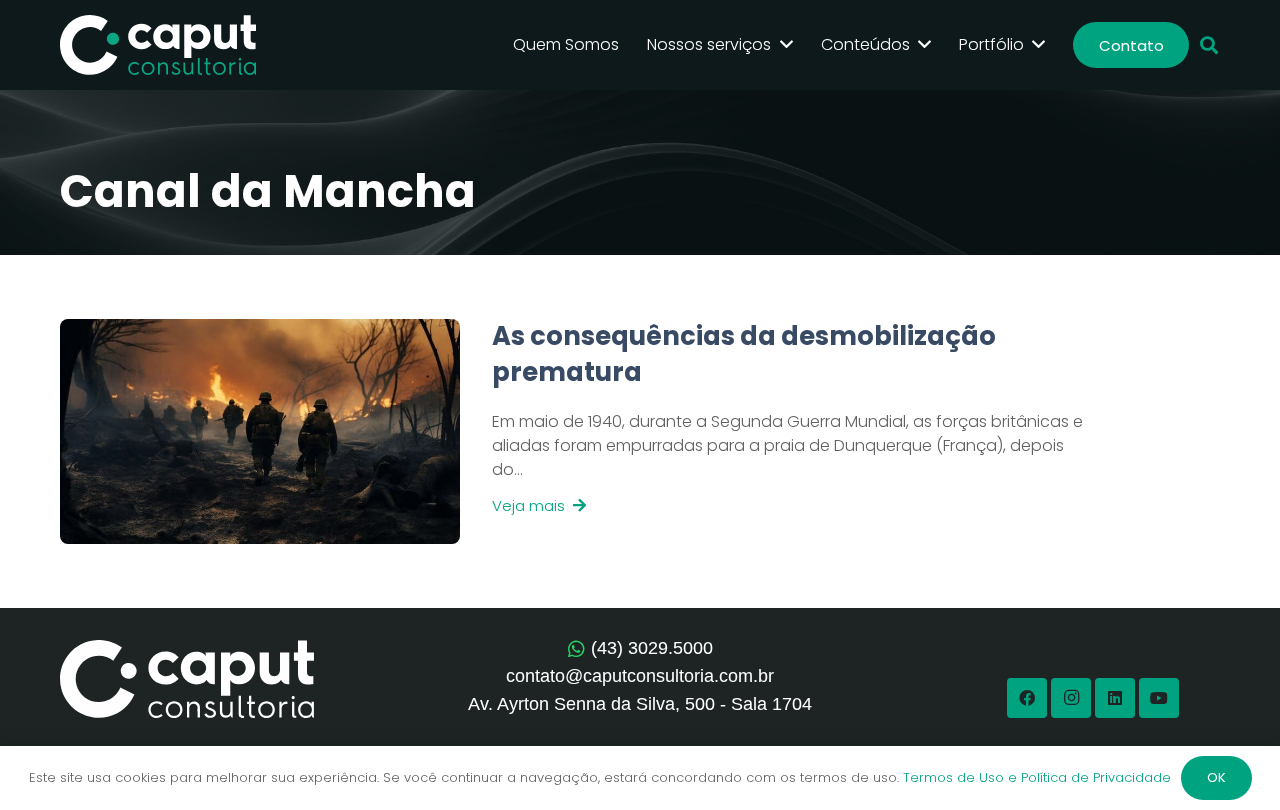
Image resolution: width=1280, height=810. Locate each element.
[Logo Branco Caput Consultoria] (158, 45)
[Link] (779, 431)
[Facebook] (1027, 698)
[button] (1209, 45)
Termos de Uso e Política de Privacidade (1037, 777)
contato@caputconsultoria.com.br (640, 676)
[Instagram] (1071, 698)
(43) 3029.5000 (652, 648)
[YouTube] (1159, 698)
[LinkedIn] (1115, 698)
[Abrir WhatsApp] (1230, 759)
